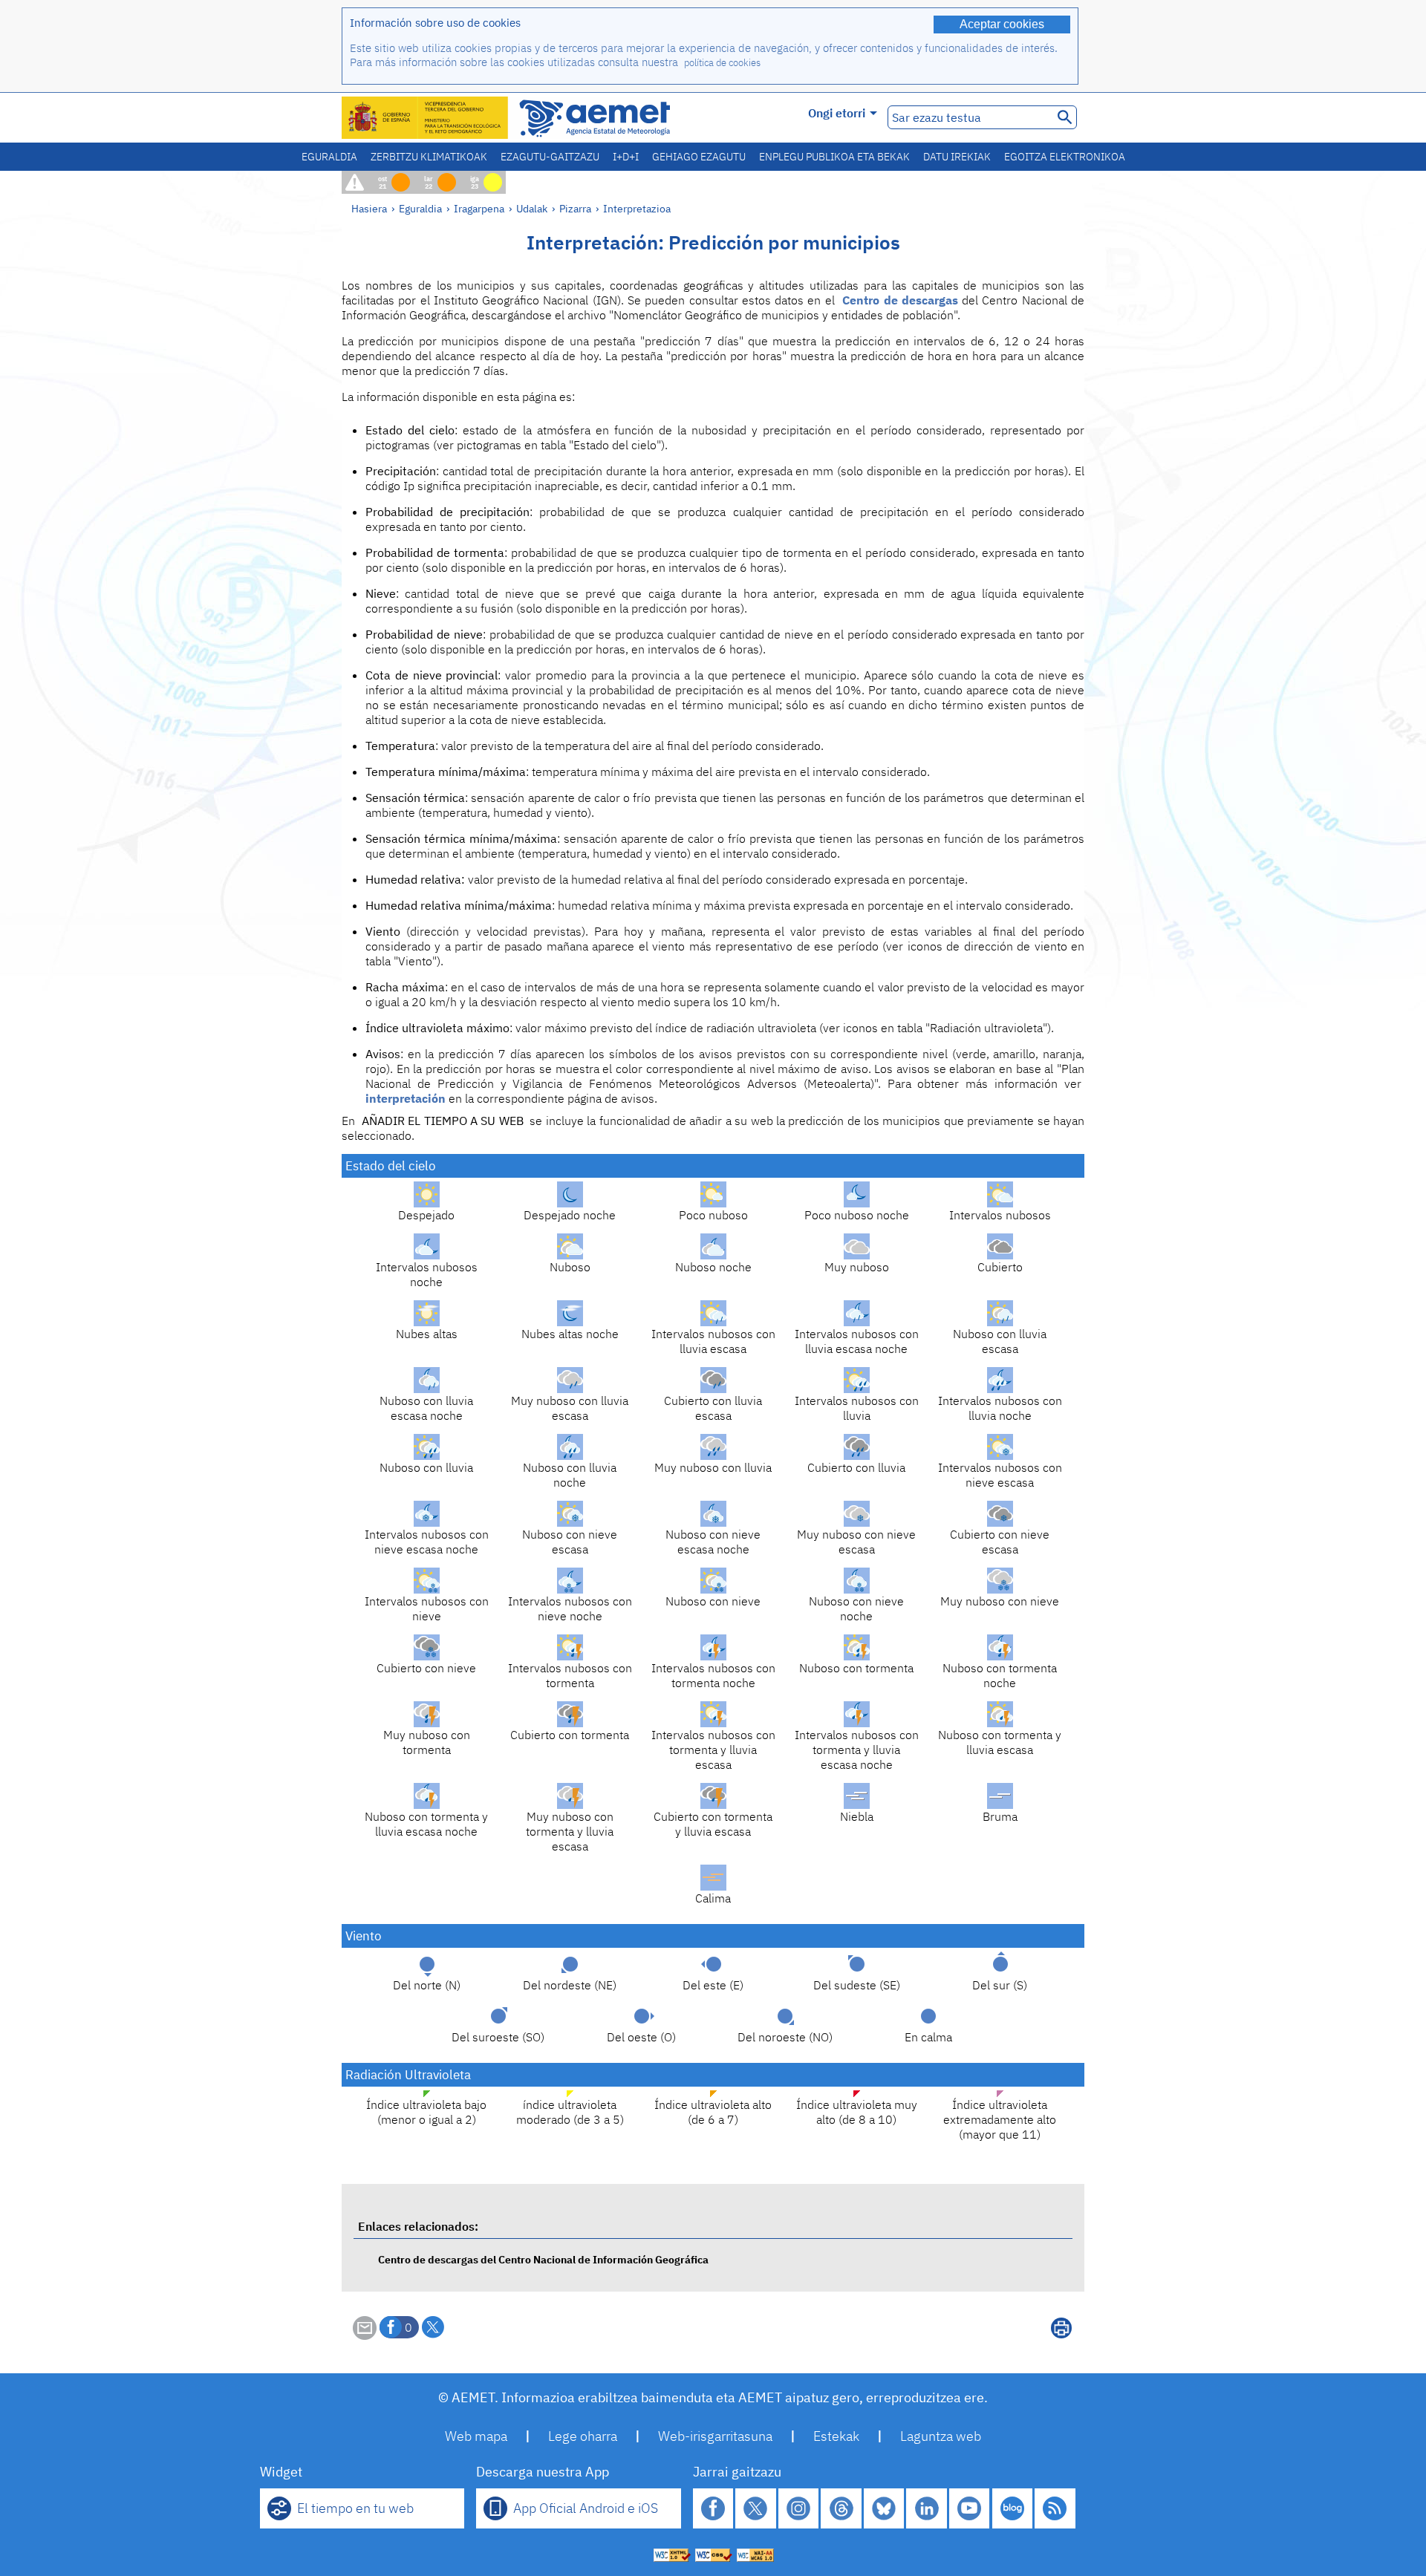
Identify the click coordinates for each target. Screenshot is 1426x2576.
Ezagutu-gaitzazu (550, 157)
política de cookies (722, 63)
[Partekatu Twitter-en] (433, 2327)
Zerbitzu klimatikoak (429, 157)
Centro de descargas (900, 300)
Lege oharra (583, 2436)
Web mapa (476, 2436)
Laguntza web (941, 2436)
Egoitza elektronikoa (1065, 157)
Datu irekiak (957, 157)
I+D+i (626, 157)
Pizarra (575, 208)
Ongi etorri (837, 113)
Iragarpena (479, 208)
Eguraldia (329, 157)
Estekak (836, 2436)
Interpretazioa (637, 208)
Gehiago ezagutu (699, 157)
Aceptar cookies (1002, 24)
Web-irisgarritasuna (715, 2436)
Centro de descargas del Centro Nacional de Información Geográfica (543, 2259)
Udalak (532, 208)
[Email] (365, 2335)
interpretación (406, 1098)
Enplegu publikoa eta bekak (834, 157)
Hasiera (369, 208)
